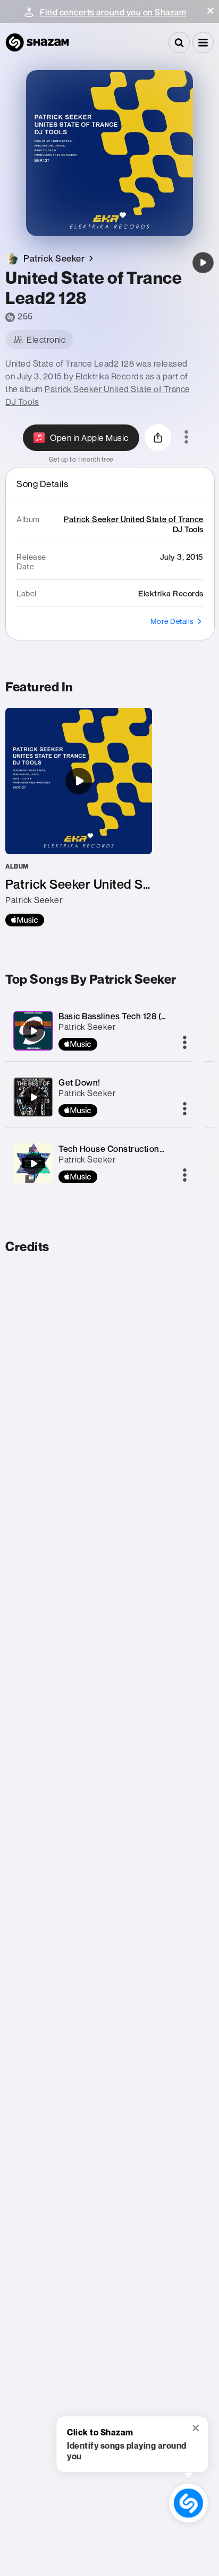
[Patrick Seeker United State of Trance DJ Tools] (79, 817)
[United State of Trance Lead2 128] (203, 263)
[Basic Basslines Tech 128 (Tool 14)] (33, 1031)
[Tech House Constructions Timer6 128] (33, 1164)
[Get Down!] (33, 1097)
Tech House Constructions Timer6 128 (134, 1149)
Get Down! (79, 1082)
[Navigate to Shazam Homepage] (37, 42)
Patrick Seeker (87, 1027)
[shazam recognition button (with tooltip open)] (188, 2503)
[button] (210, 11)
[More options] (186, 438)
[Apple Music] (25, 920)
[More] (185, 1043)
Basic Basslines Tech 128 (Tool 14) (125, 1016)
